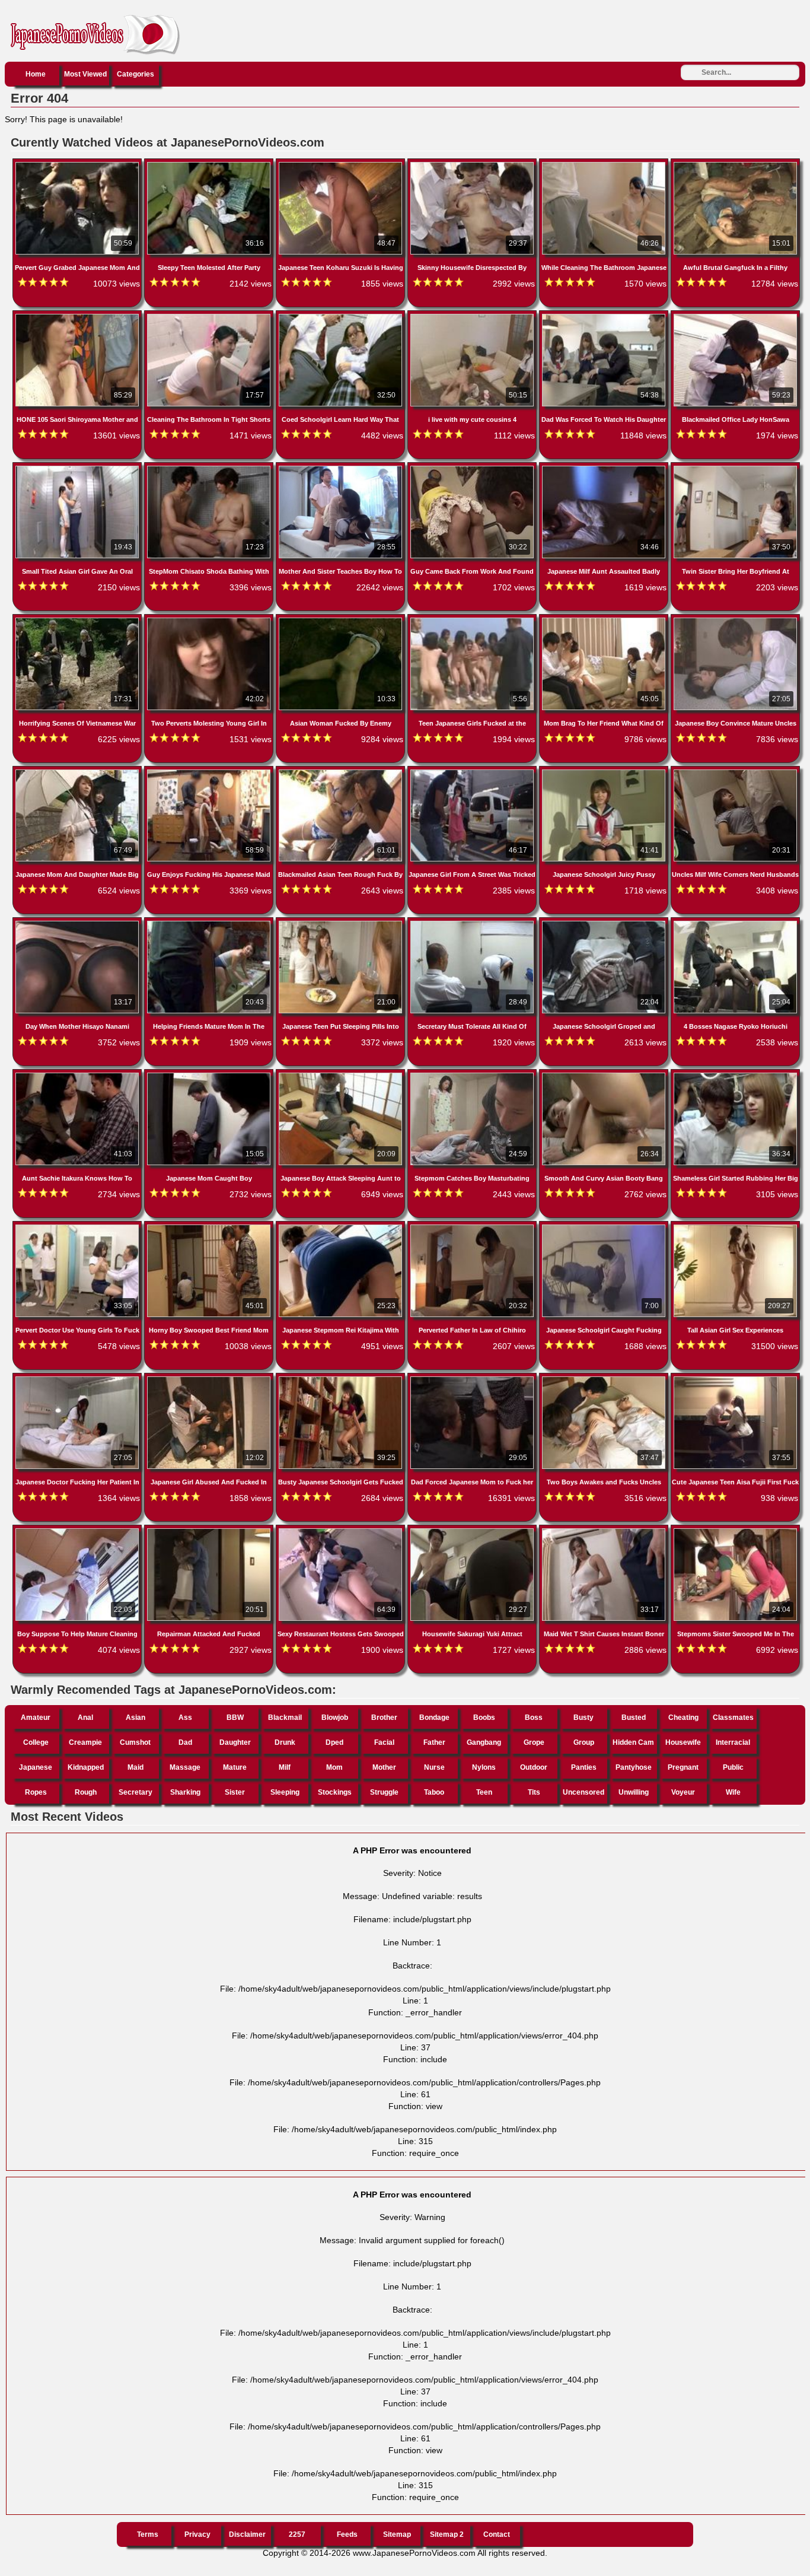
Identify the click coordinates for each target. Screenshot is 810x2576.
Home (36, 74)
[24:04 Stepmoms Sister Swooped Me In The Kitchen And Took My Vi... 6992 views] (735, 1531)
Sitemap (397, 2534)
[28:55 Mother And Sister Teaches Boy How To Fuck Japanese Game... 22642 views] (342, 468)
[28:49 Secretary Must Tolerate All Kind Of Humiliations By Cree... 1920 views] (473, 923)
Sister (235, 1792)
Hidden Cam (633, 1742)
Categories (135, 74)
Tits (534, 1792)
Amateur (36, 1718)
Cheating (683, 1718)
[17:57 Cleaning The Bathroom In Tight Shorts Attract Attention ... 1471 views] (210, 316)
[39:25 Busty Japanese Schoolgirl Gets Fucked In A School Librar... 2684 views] (342, 1379)
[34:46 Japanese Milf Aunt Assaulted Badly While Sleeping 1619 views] (605, 468)
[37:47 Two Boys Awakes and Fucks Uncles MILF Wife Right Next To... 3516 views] (605, 1379)
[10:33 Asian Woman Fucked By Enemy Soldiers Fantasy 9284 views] (342, 620)
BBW (235, 1718)
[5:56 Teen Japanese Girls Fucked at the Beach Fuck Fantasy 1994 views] (473, 620)
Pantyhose (634, 1767)
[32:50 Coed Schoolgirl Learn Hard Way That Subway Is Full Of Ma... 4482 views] (342, 316)
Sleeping (285, 1792)
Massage (185, 1767)
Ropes (36, 1792)
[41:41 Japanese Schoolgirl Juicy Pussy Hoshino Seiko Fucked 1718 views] (605, 772)
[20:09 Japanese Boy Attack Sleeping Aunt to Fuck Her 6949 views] (342, 1075)
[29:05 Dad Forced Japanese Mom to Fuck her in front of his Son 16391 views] (473, 1379)
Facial (384, 1742)
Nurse (434, 1767)
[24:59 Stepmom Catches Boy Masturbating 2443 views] (473, 1075)
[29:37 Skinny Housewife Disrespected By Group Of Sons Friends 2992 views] (473, 164)
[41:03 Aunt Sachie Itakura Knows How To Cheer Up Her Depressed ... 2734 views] (78, 1075)
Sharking (185, 1792)
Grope (534, 1742)
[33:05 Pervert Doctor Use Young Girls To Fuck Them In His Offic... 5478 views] (78, 1227)
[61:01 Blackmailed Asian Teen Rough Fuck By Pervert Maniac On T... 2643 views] (342, 772)
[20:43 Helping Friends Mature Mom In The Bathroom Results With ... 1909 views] (210, 923)
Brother (384, 1718)
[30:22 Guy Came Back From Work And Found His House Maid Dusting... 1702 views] (473, 468)
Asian (135, 1718)
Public (733, 1767)
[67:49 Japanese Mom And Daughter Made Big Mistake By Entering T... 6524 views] (78, 772)
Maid (135, 1767)
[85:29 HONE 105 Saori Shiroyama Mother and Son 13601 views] (78, 316)
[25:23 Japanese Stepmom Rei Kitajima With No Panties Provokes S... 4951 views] (342, 1227)
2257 (297, 2534)
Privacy (197, 2534)
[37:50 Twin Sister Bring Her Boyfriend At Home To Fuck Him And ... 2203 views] (735, 468)
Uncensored (583, 1792)
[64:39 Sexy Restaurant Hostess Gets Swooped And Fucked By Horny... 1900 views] (342, 1531)
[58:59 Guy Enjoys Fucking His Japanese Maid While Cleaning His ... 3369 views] (210, 772)
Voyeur (683, 1792)
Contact (497, 2534)
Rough (86, 1792)
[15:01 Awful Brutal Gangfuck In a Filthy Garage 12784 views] (735, 164)
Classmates (733, 1718)
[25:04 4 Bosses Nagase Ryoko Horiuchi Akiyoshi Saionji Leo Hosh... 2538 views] (735, 923)
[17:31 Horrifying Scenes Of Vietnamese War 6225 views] (78, 620)
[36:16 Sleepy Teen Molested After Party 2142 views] (210, 164)
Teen (484, 1792)
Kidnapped (86, 1767)
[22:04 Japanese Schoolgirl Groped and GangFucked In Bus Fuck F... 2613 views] (605, 923)
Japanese (36, 1767)
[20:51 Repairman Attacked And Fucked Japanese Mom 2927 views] (210, 1531)
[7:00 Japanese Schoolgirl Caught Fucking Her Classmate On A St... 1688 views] (605, 1227)
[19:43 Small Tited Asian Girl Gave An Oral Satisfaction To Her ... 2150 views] (78, 468)
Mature (235, 1767)
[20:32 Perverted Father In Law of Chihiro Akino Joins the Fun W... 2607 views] (473, 1227)
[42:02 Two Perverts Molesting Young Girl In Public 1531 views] (210, 620)
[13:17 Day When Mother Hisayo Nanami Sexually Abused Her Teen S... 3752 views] (78, 923)
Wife (733, 1792)
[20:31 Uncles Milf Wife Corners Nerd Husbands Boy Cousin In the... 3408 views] (735, 772)
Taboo (434, 1792)
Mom (334, 1767)
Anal (85, 1718)
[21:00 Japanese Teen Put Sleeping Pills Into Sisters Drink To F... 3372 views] (342, 923)
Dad (185, 1742)
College (36, 1742)
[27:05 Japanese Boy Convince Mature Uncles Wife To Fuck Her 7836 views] (735, 620)
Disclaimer (247, 2534)
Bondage (434, 1718)
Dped (334, 1742)
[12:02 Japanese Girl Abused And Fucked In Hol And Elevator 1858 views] (210, 1379)
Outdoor (534, 1767)
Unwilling (634, 1792)
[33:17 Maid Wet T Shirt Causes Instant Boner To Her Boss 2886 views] (605, 1531)
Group (584, 1742)
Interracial (733, 1742)
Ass (185, 1718)
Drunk (285, 1742)
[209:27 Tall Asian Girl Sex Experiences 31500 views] (735, 1227)
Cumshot (135, 1742)
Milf (285, 1767)
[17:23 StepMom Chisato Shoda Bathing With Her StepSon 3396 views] (210, 468)
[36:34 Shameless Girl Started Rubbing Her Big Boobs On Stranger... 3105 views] (735, 1075)
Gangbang (484, 1742)
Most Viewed (85, 74)
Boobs (484, 1718)
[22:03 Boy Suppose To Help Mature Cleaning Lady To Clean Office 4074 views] (78, 1531)
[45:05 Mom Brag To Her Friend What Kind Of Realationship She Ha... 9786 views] (605, 620)
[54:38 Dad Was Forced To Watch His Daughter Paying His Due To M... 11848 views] (605, 316)
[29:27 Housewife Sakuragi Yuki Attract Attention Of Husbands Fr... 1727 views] (473, 1531)
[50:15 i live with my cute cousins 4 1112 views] (473, 316)
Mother (384, 1767)
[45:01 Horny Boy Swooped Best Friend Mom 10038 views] (210, 1227)
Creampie (85, 1742)
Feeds (347, 2534)
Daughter (235, 1742)
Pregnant (683, 1767)
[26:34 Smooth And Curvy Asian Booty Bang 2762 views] (605, 1075)
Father (434, 1742)
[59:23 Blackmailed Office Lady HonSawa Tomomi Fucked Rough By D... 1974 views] (735, 316)
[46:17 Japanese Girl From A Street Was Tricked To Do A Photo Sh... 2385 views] (473, 772)
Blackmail (285, 1718)
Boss (534, 1718)
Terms (148, 2534)
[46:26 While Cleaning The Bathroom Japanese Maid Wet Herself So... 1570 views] (605, 164)
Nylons (484, 1767)
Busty (583, 1718)
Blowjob (335, 1718)
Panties (584, 1767)
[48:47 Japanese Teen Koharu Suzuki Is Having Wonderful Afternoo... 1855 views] (342, 164)
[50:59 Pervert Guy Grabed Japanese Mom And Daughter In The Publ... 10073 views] (78, 164)
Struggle (384, 1792)
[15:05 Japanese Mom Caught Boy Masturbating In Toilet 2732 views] (210, 1075)
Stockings (335, 1792)
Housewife (683, 1742)
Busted (634, 1718)
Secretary (135, 1792)
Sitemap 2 (447, 2534)
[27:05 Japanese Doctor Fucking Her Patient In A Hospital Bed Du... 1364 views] (78, 1379)
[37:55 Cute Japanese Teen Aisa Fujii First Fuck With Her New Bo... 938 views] (735, 1379)
